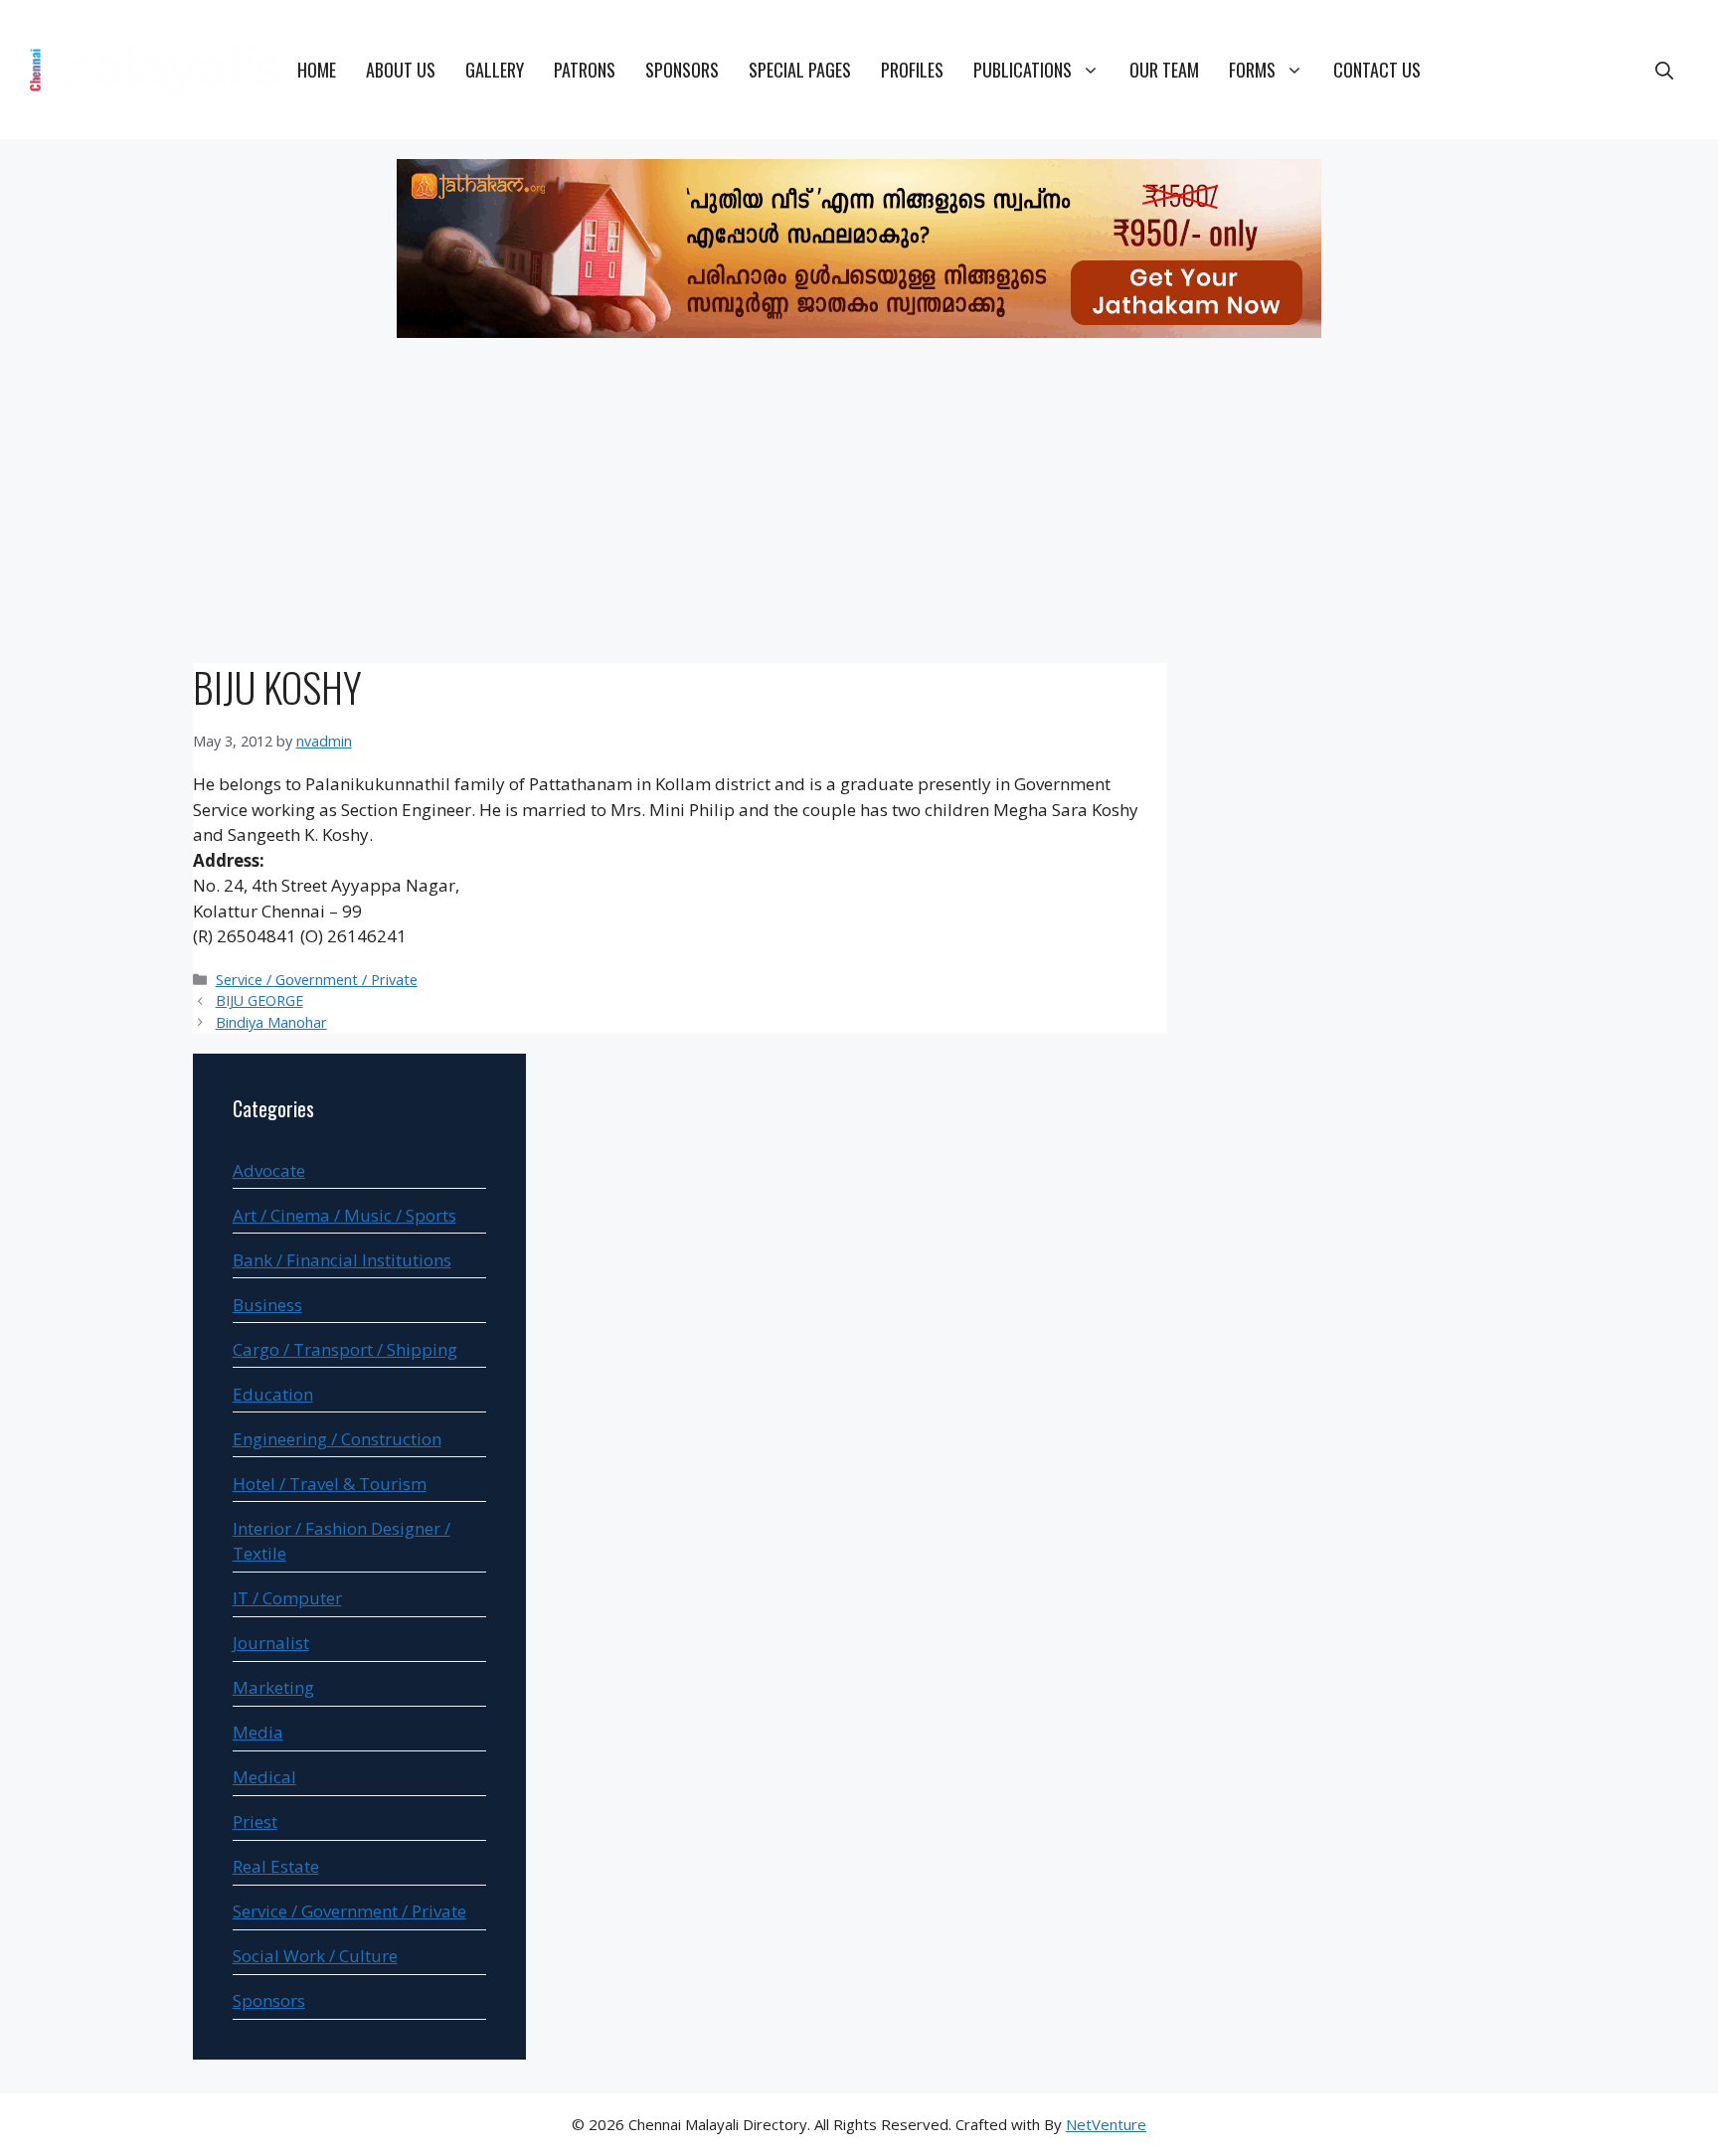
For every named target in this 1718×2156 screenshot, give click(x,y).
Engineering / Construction (337, 1439)
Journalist (271, 1643)
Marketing (273, 1687)
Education (273, 1394)
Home (317, 70)
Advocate (269, 1170)
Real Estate (276, 1866)
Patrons (585, 70)
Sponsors (682, 70)
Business (267, 1305)
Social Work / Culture (315, 1956)
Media (258, 1732)
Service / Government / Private (317, 980)
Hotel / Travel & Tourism (330, 1484)
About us (401, 70)
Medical (264, 1777)
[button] (1664, 70)
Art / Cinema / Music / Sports (344, 1215)
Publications (1023, 70)
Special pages (800, 70)
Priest (255, 1822)
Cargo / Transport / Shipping (345, 1349)
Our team (1164, 70)
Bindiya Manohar (271, 1022)
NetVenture (1106, 2124)
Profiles (912, 70)
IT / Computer (287, 1598)
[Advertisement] (859, 504)
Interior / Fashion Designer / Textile (342, 1541)
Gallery (495, 70)
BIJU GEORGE (259, 1000)
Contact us (1377, 70)
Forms (1252, 70)
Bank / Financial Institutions (342, 1260)
